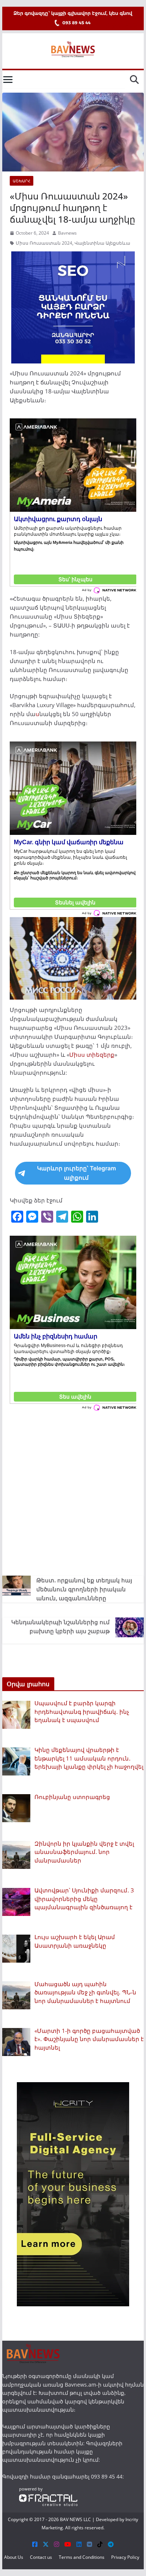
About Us (14, 2557)
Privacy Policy (125, 2557)
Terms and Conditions (82, 2557)
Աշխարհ (22, 181)
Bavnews (67, 233)
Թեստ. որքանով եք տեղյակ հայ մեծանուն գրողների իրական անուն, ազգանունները (84, 1589)
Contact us (41, 2557)
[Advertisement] (73, 1492)
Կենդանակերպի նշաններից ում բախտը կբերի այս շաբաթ (60, 1626)
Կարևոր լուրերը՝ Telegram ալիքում (77, 1173)
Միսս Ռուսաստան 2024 (44, 243)
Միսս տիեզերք (92, 1055)
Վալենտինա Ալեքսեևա (102, 243)
